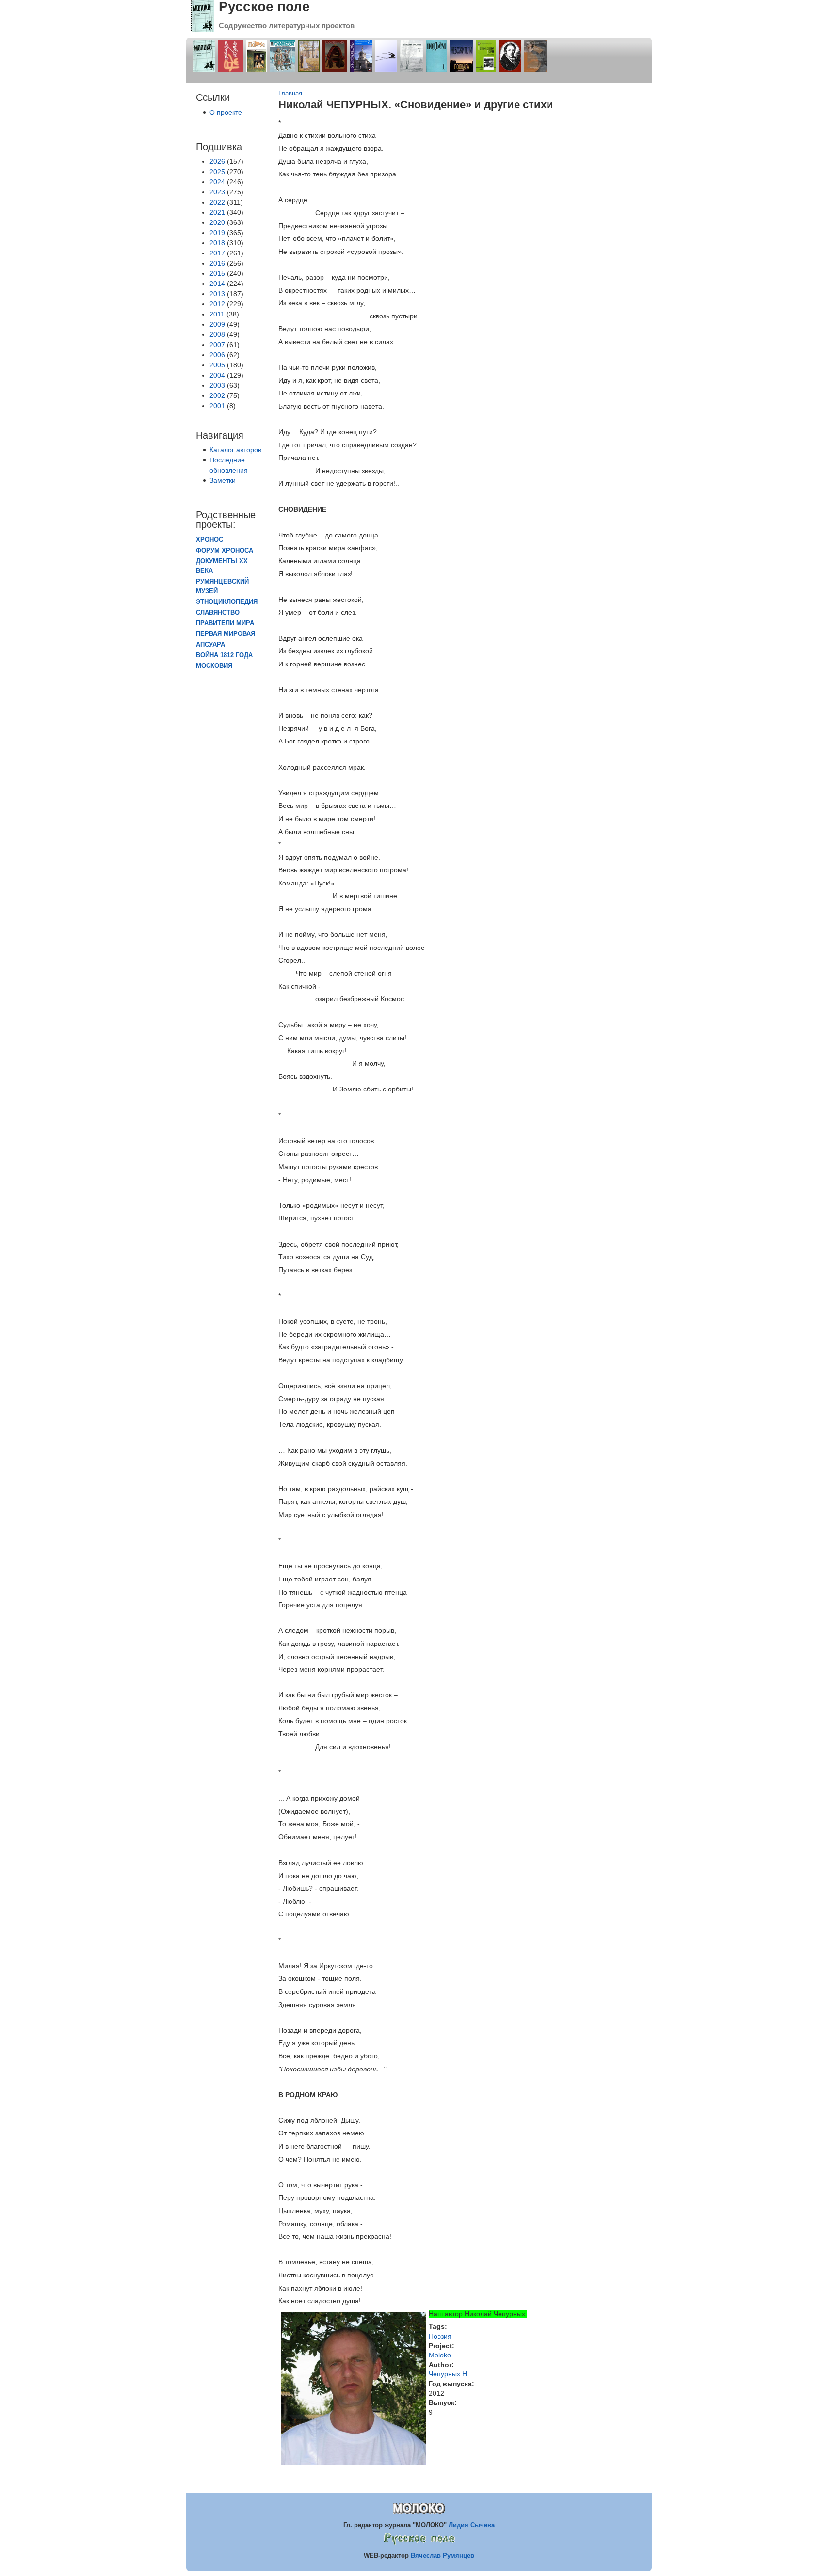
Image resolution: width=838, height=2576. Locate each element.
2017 (217, 253)
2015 (217, 273)
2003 (217, 385)
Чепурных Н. (449, 2374)
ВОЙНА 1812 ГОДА (224, 655)
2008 (217, 334)
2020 (217, 222)
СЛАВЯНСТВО (218, 613)
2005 (217, 365)
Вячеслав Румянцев (443, 2555)
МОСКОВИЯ (214, 666)
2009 (217, 324)
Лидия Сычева (472, 2525)
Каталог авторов (235, 450)
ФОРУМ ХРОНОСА (225, 551)
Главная (290, 94)
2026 (217, 161)
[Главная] (202, 30)
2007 (217, 345)
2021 (217, 212)
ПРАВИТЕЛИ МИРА (225, 623)
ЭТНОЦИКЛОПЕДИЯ (227, 602)
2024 (217, 182)
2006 (217, 355)
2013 (217, 294)
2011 (217, 314)
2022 (217, 202)
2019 (217, 233)
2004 (217, 375)
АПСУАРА (210, 645)
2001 (217, 406)
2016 (217, 263)
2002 (217, 395)
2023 (217, 192)
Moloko (440, 2355)
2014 (217, 284)
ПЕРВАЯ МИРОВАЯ (226, 634)
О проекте (226, 112)
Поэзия (440, 2336)
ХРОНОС (209, 540)
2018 (217, 243)
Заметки (223, 480)
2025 (217, 172)
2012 (217, 304)
